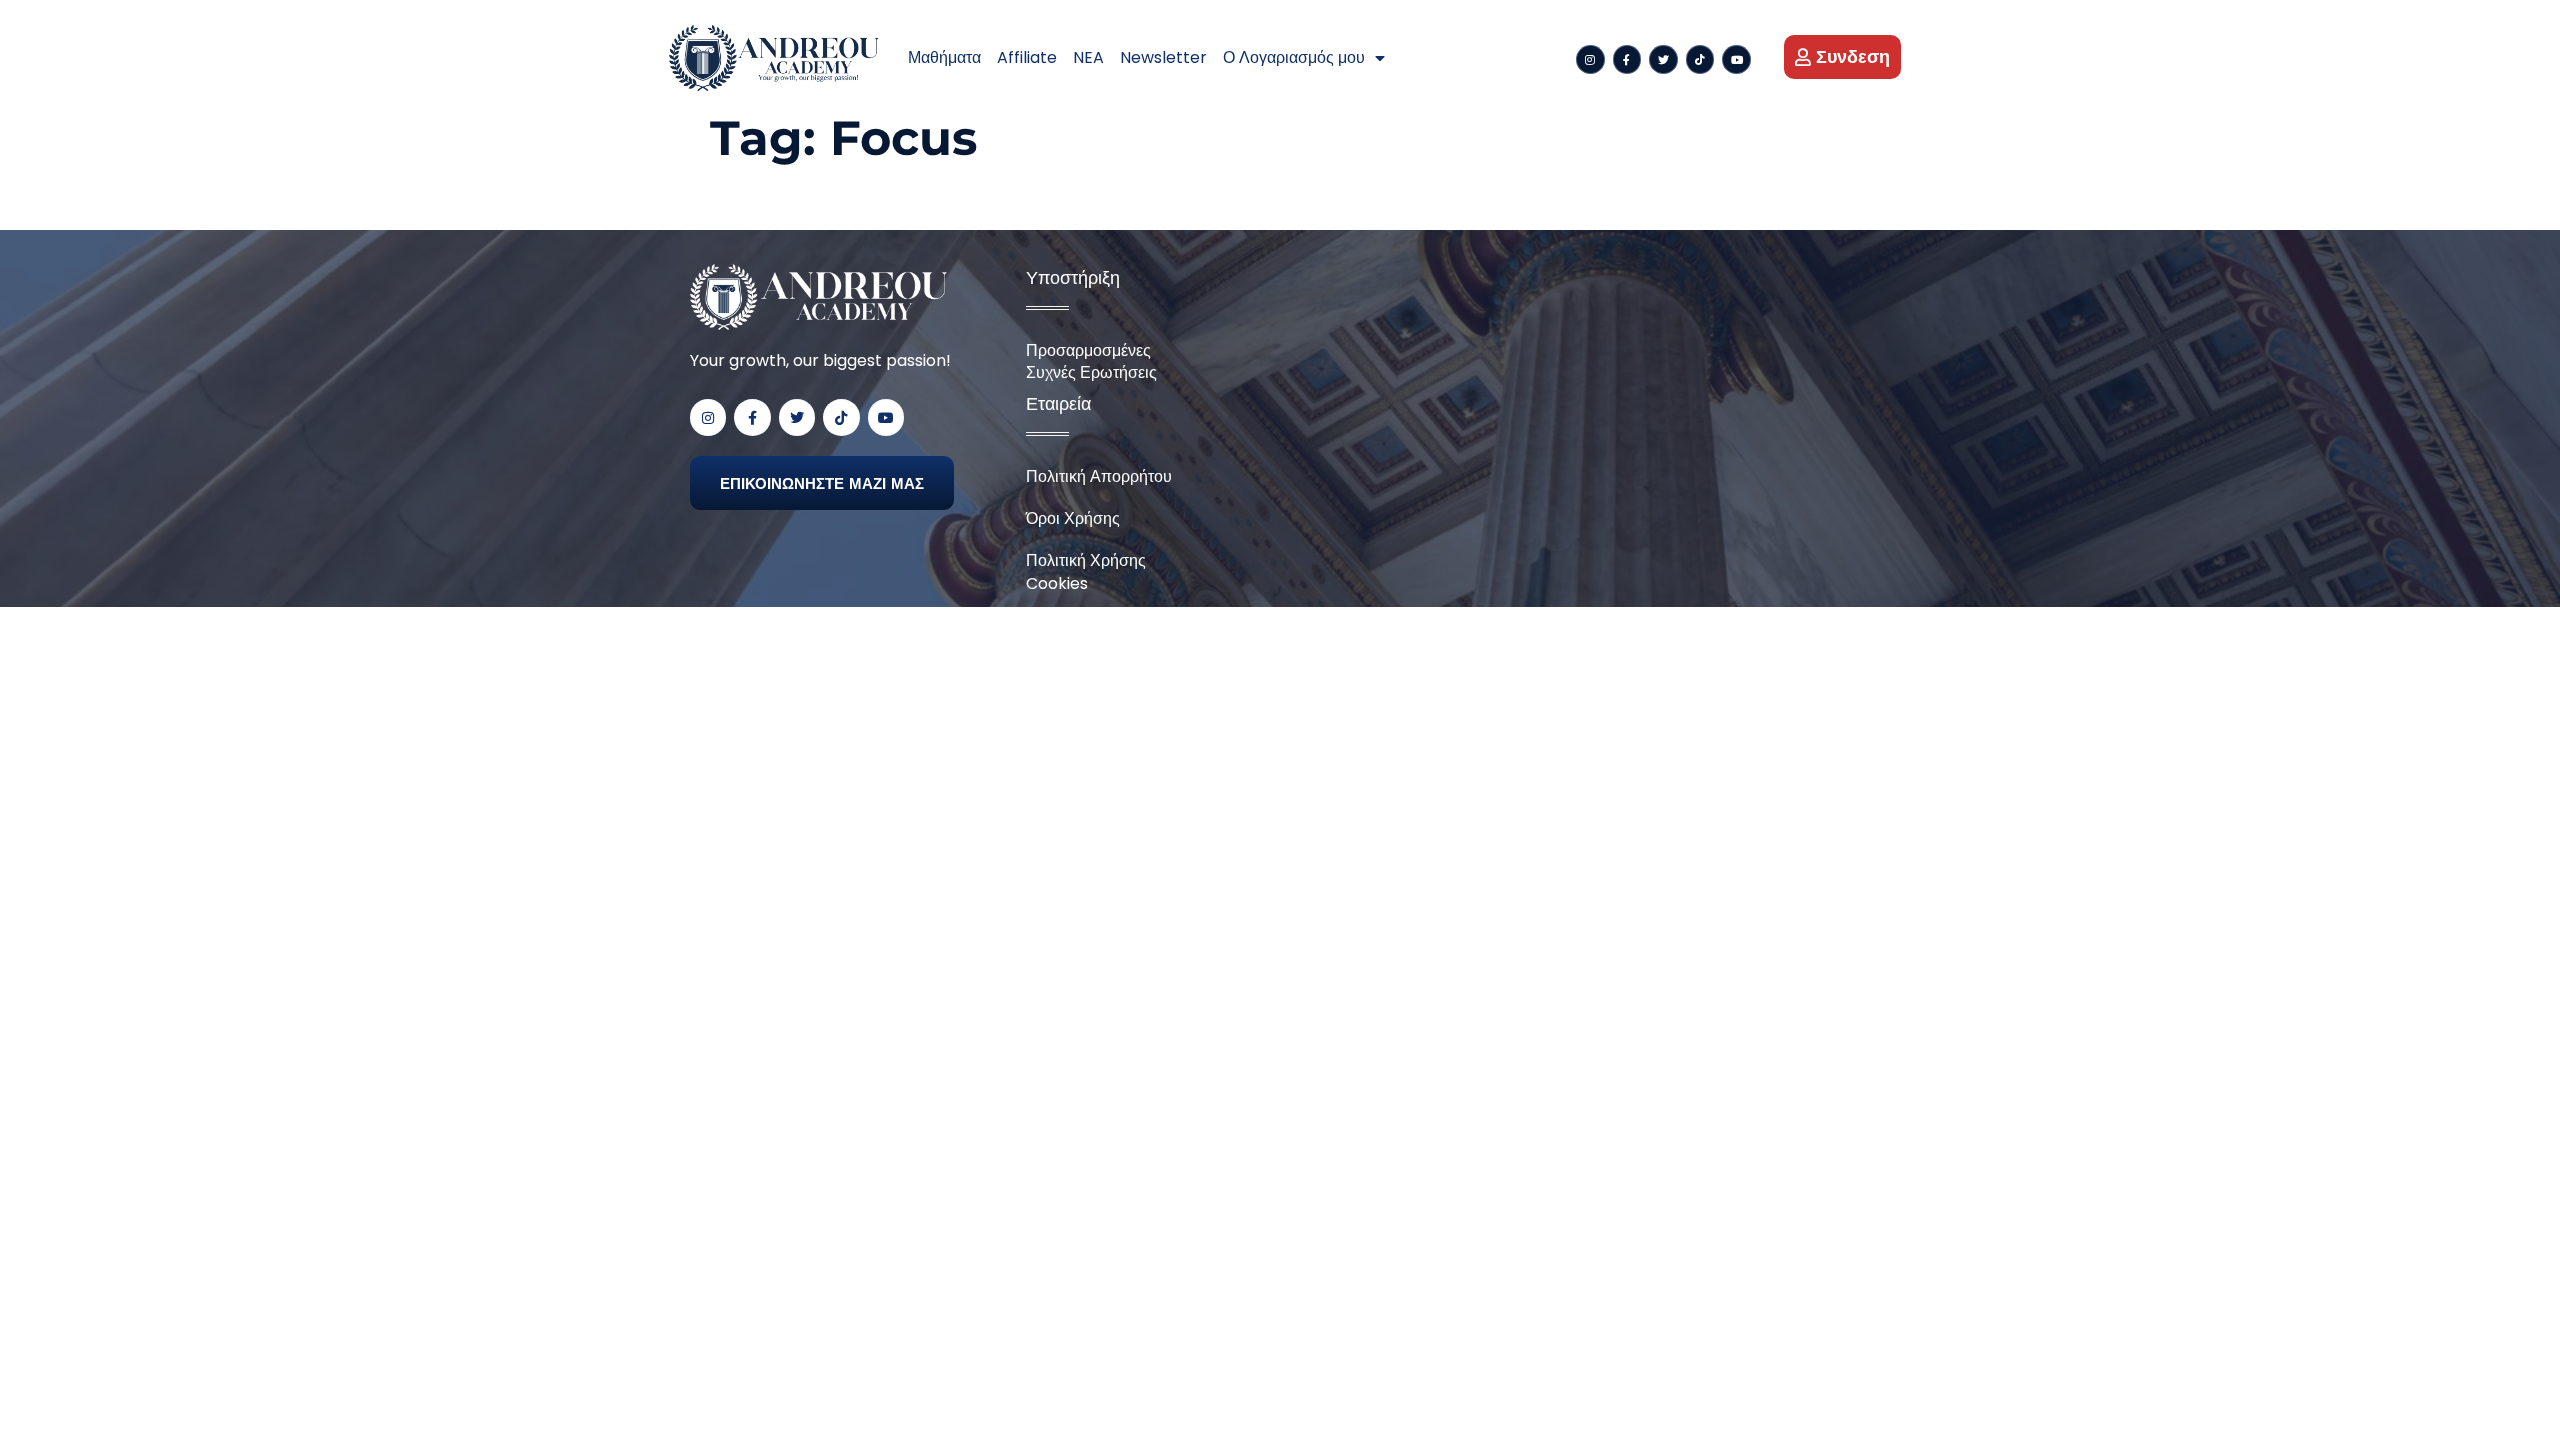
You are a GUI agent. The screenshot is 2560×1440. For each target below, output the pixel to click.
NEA (1088, 57)
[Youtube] (1736, 59)
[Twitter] (1663, 59)
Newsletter (1163, 57)
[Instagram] (1590, 59)
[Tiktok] (1700, 59)
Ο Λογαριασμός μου (1294, 57)
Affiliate (1027, 57)
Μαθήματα (944, 57)
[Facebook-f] (1627, 59)
